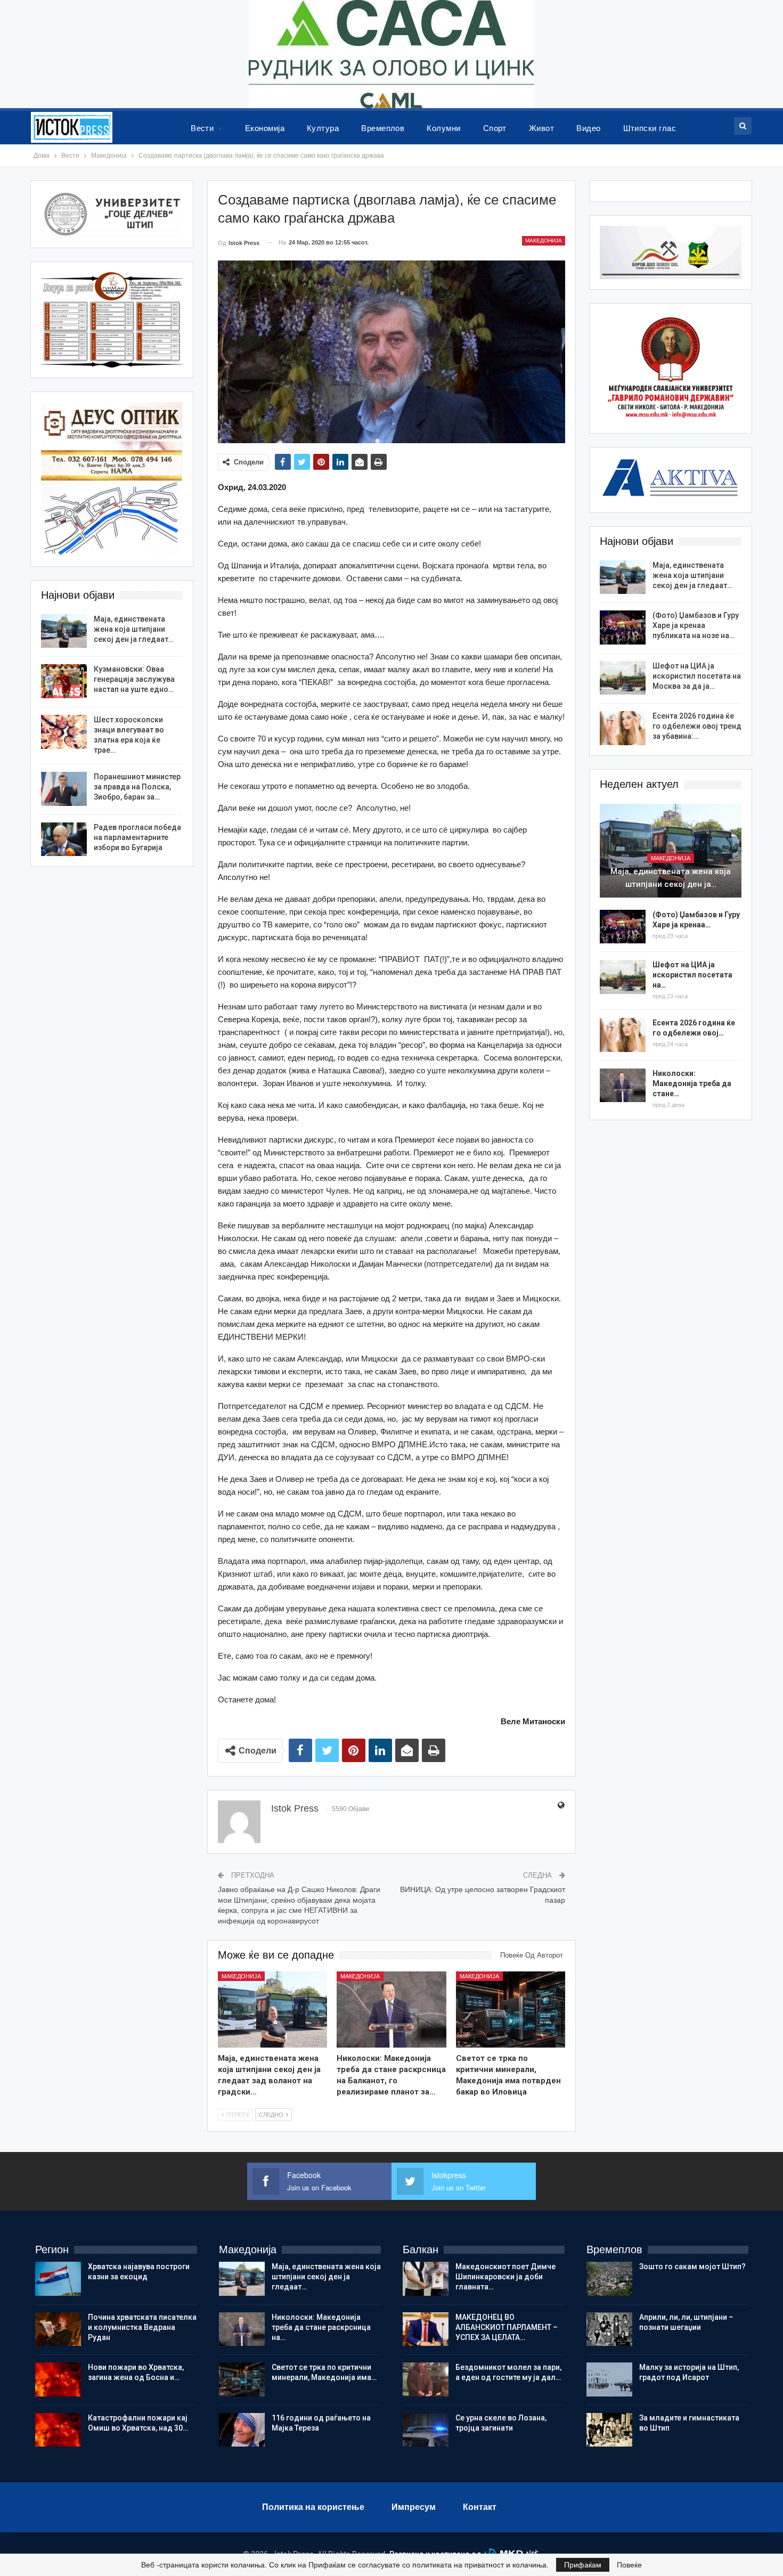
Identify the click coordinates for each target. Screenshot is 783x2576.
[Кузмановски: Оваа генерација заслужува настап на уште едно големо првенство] (64, 681)
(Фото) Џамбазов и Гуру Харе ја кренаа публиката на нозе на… (696, 625)
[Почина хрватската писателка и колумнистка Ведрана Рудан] (58, 2329)
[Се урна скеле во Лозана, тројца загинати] (426, 2430)
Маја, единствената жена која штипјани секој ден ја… (671, 878)
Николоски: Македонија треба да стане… (692, 1083)
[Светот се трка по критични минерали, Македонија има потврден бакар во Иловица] (511, 2010)
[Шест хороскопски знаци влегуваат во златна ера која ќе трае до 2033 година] (64, 732)
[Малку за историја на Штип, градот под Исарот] (609, 2379)
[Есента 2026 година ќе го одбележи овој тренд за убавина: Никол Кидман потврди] (623, 728)
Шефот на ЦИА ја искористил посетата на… (692, 975)
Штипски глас (650, 128)
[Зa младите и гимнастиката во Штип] (609, 2430)
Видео (588, 128)
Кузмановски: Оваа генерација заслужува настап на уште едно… (134, 679)
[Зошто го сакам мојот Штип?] (609, 2279)
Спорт (495, 128)
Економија (265, 128)
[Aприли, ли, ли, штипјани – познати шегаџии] (609, 2329)
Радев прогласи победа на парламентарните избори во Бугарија (137, 837)
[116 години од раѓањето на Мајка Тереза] (242, 2430)
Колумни (443, 128)
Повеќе (629, 2565)
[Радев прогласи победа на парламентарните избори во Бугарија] (64, 839)
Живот (541, 128)
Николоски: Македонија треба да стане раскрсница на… (321, 2327)
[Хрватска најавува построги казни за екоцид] (58, 2279)
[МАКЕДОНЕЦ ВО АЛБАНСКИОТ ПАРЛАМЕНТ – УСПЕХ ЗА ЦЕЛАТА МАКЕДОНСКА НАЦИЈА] (426, 2329)
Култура (323, 128)
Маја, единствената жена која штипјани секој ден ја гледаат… (692, 575)
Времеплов (383, 128)
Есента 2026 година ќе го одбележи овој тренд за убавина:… (697, 726)
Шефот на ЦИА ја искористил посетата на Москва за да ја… (697, 676)
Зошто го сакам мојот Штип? (692, 2267)
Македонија (544, 241)
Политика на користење (313, 2507)
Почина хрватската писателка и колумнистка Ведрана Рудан (142, 2327)
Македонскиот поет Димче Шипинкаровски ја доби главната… (505, 2277)
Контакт (480, 2507)
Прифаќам (583, 2565)
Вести (202, 128)
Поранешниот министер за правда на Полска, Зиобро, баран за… (137, 787)
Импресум (414, 2507)
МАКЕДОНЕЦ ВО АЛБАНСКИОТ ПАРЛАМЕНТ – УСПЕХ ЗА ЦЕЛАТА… (507, 2327)
